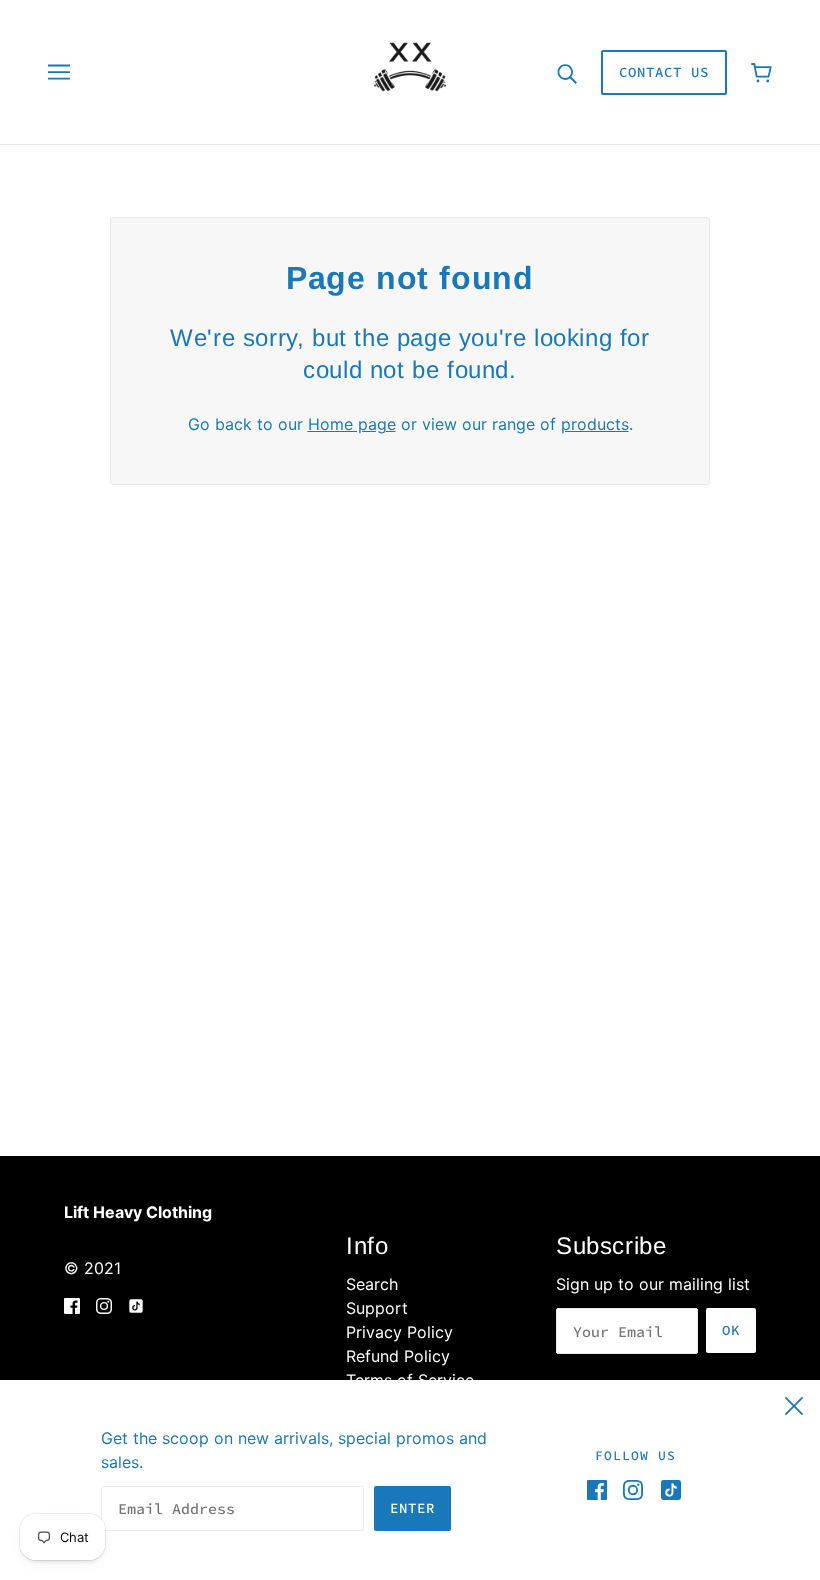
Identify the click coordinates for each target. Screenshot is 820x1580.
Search (372, 1284)
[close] (794, 1403)
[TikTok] (667, 1490)
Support (377, 1308)
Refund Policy (398, 1356)
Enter (412, 1508)
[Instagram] (633, 1490)
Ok (731, 1330)
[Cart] (761, 72)
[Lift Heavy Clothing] (410, 70)
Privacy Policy (399, 1332)
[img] (72, 1304)
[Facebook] (601, 1490)
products (595, 424)
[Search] (567, 72)
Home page (352, 424)
